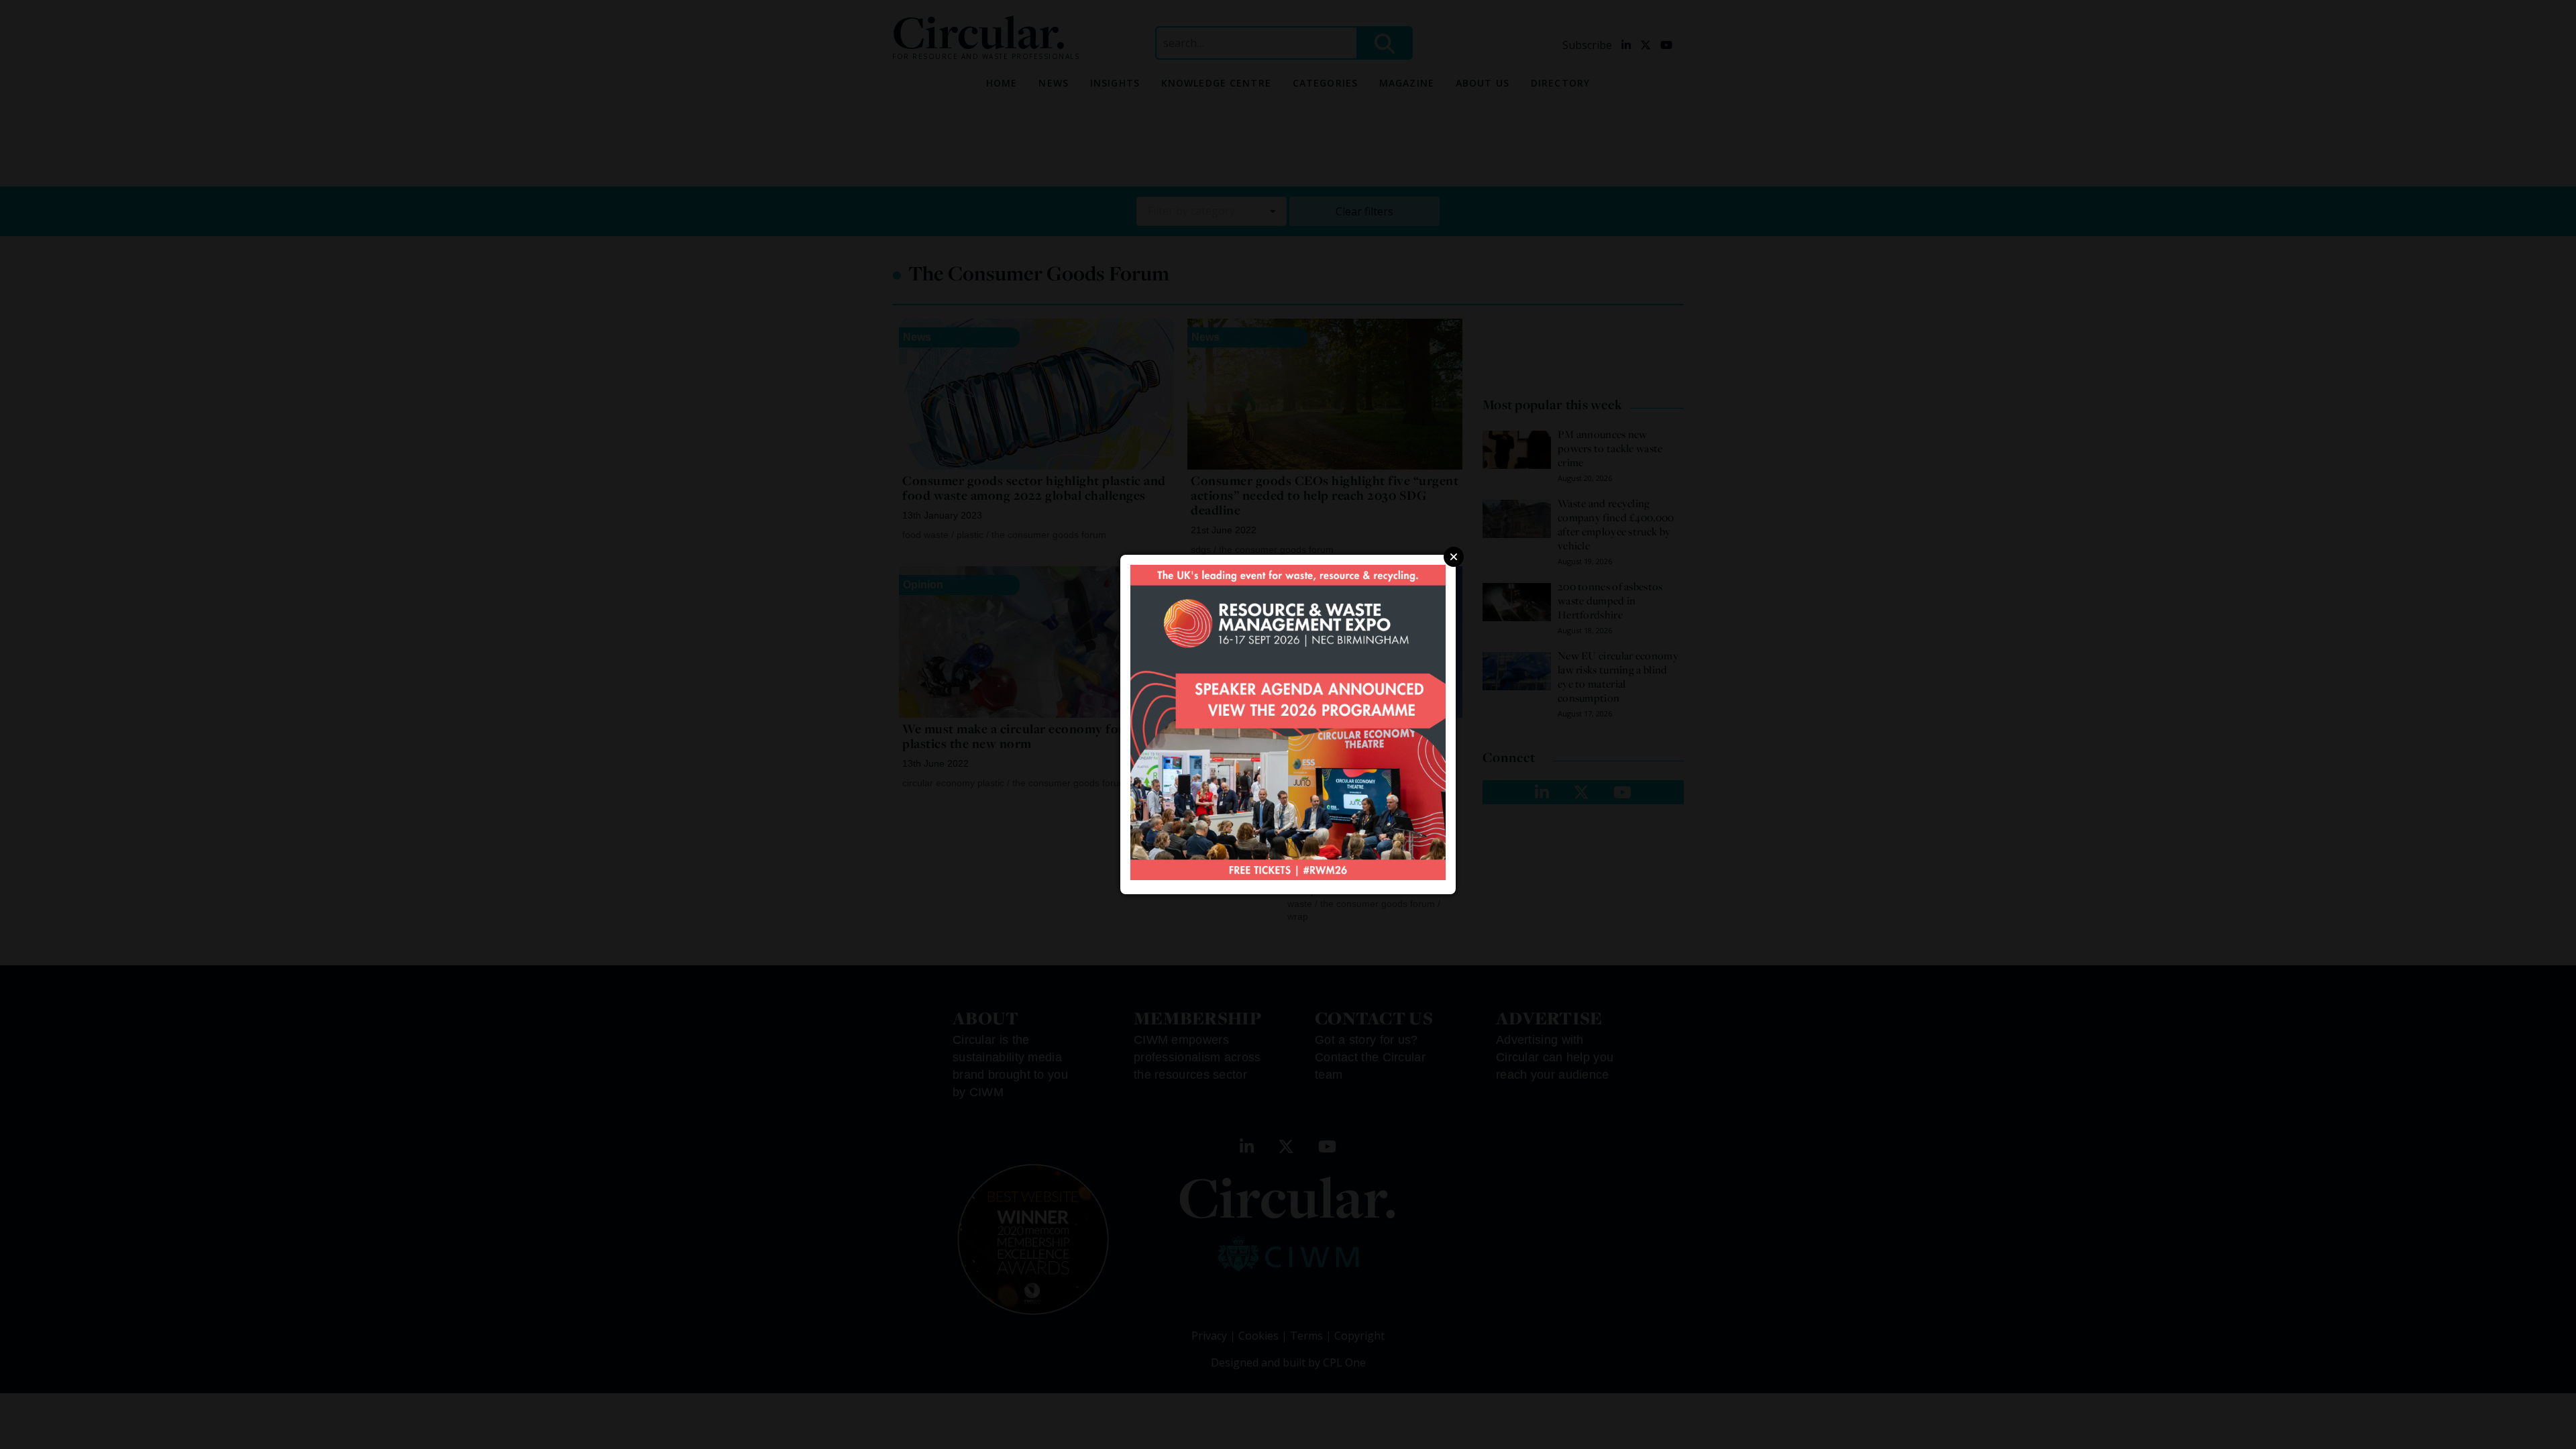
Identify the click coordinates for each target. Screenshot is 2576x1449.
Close (1454, 557)
